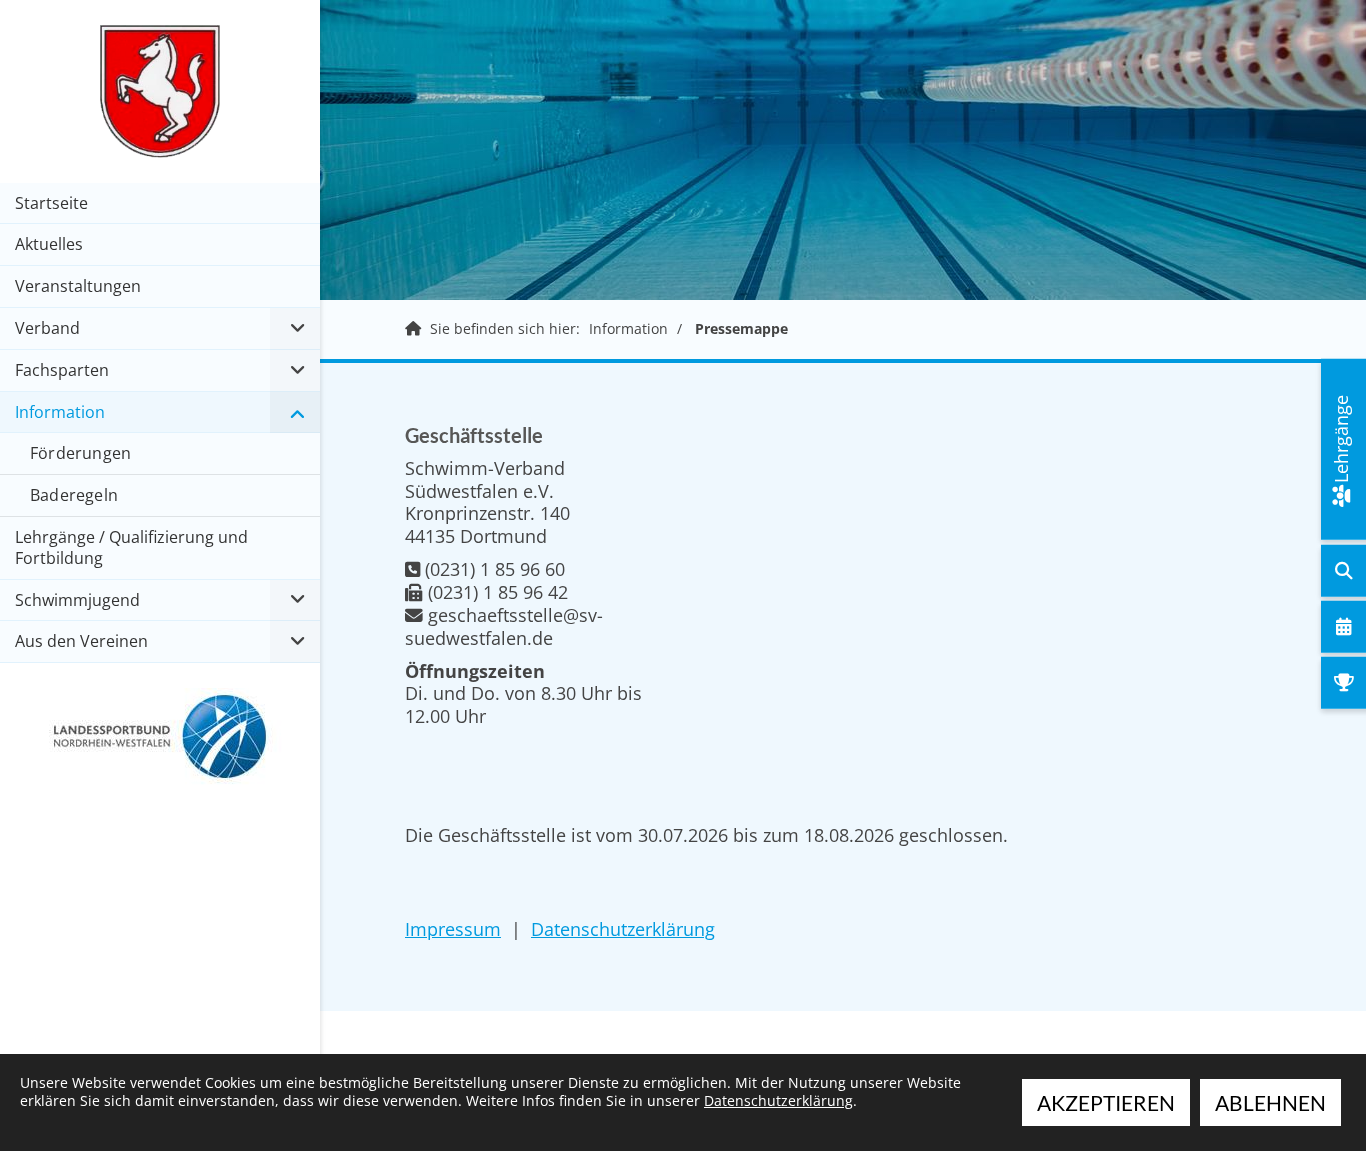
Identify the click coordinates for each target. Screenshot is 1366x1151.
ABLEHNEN (1270, 1102)
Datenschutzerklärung (623, 929)
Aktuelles (49, 244)
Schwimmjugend (77, 600)
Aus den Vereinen (81, 641)
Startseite (51, 203)
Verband (47, 328)
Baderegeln (74, 495)
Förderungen (80, 453)
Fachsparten (62, 370)
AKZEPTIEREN (1106, 1102)
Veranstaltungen (78, 286)
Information (628, 328)
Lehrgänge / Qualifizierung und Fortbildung (131, 547)
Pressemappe (741, 328)
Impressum (453, 929)
